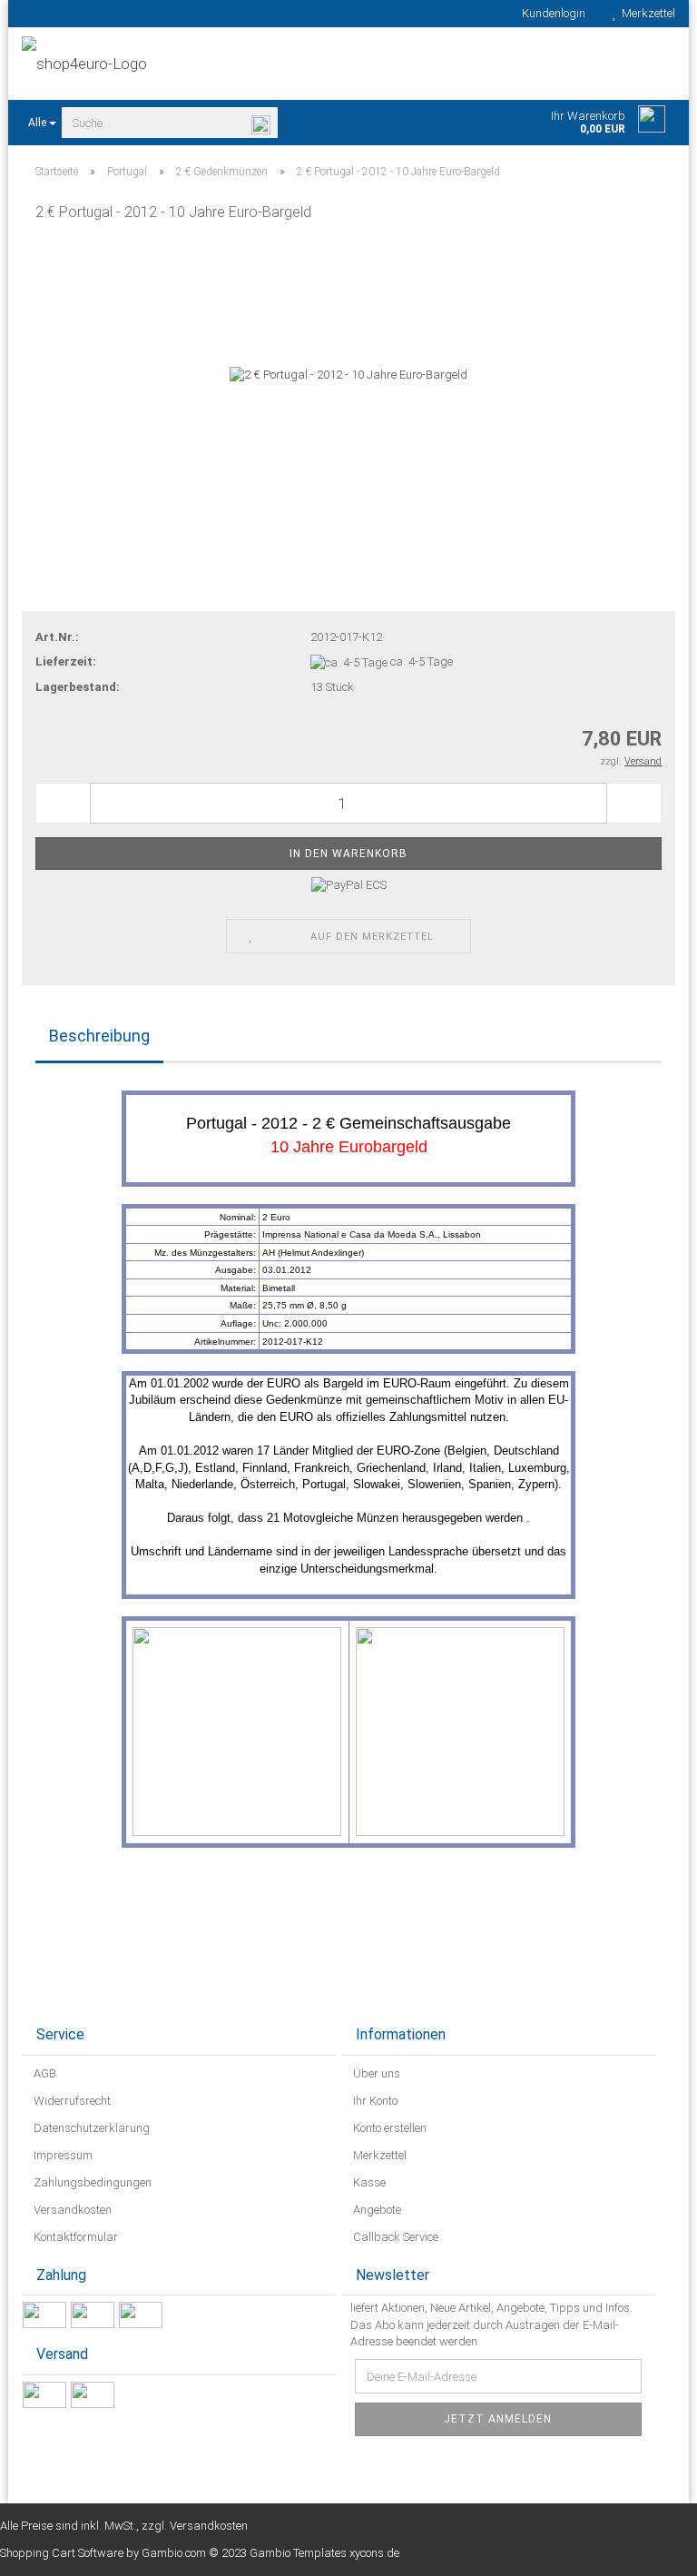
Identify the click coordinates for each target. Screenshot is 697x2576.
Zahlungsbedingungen (91, 2182)
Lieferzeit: (66, 661)
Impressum (62, 2155)
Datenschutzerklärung (90, 2128)
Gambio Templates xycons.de (324, 2553)
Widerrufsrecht (71, 2101)
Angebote (376, 2210)
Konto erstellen (388, 2128)
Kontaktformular (74, 2237)
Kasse (368, 2182)
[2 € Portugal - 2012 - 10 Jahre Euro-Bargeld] (348, 375)
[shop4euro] (178, 64)
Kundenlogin (551, 13)
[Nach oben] (647, 2549)
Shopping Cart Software (62, 2553)
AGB (44, 2073)
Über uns (375, 2073)
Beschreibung (99, 1036)
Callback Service (394, 2237)
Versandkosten (71, 2210)
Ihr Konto (374, 2101)
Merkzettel (646, 13)
